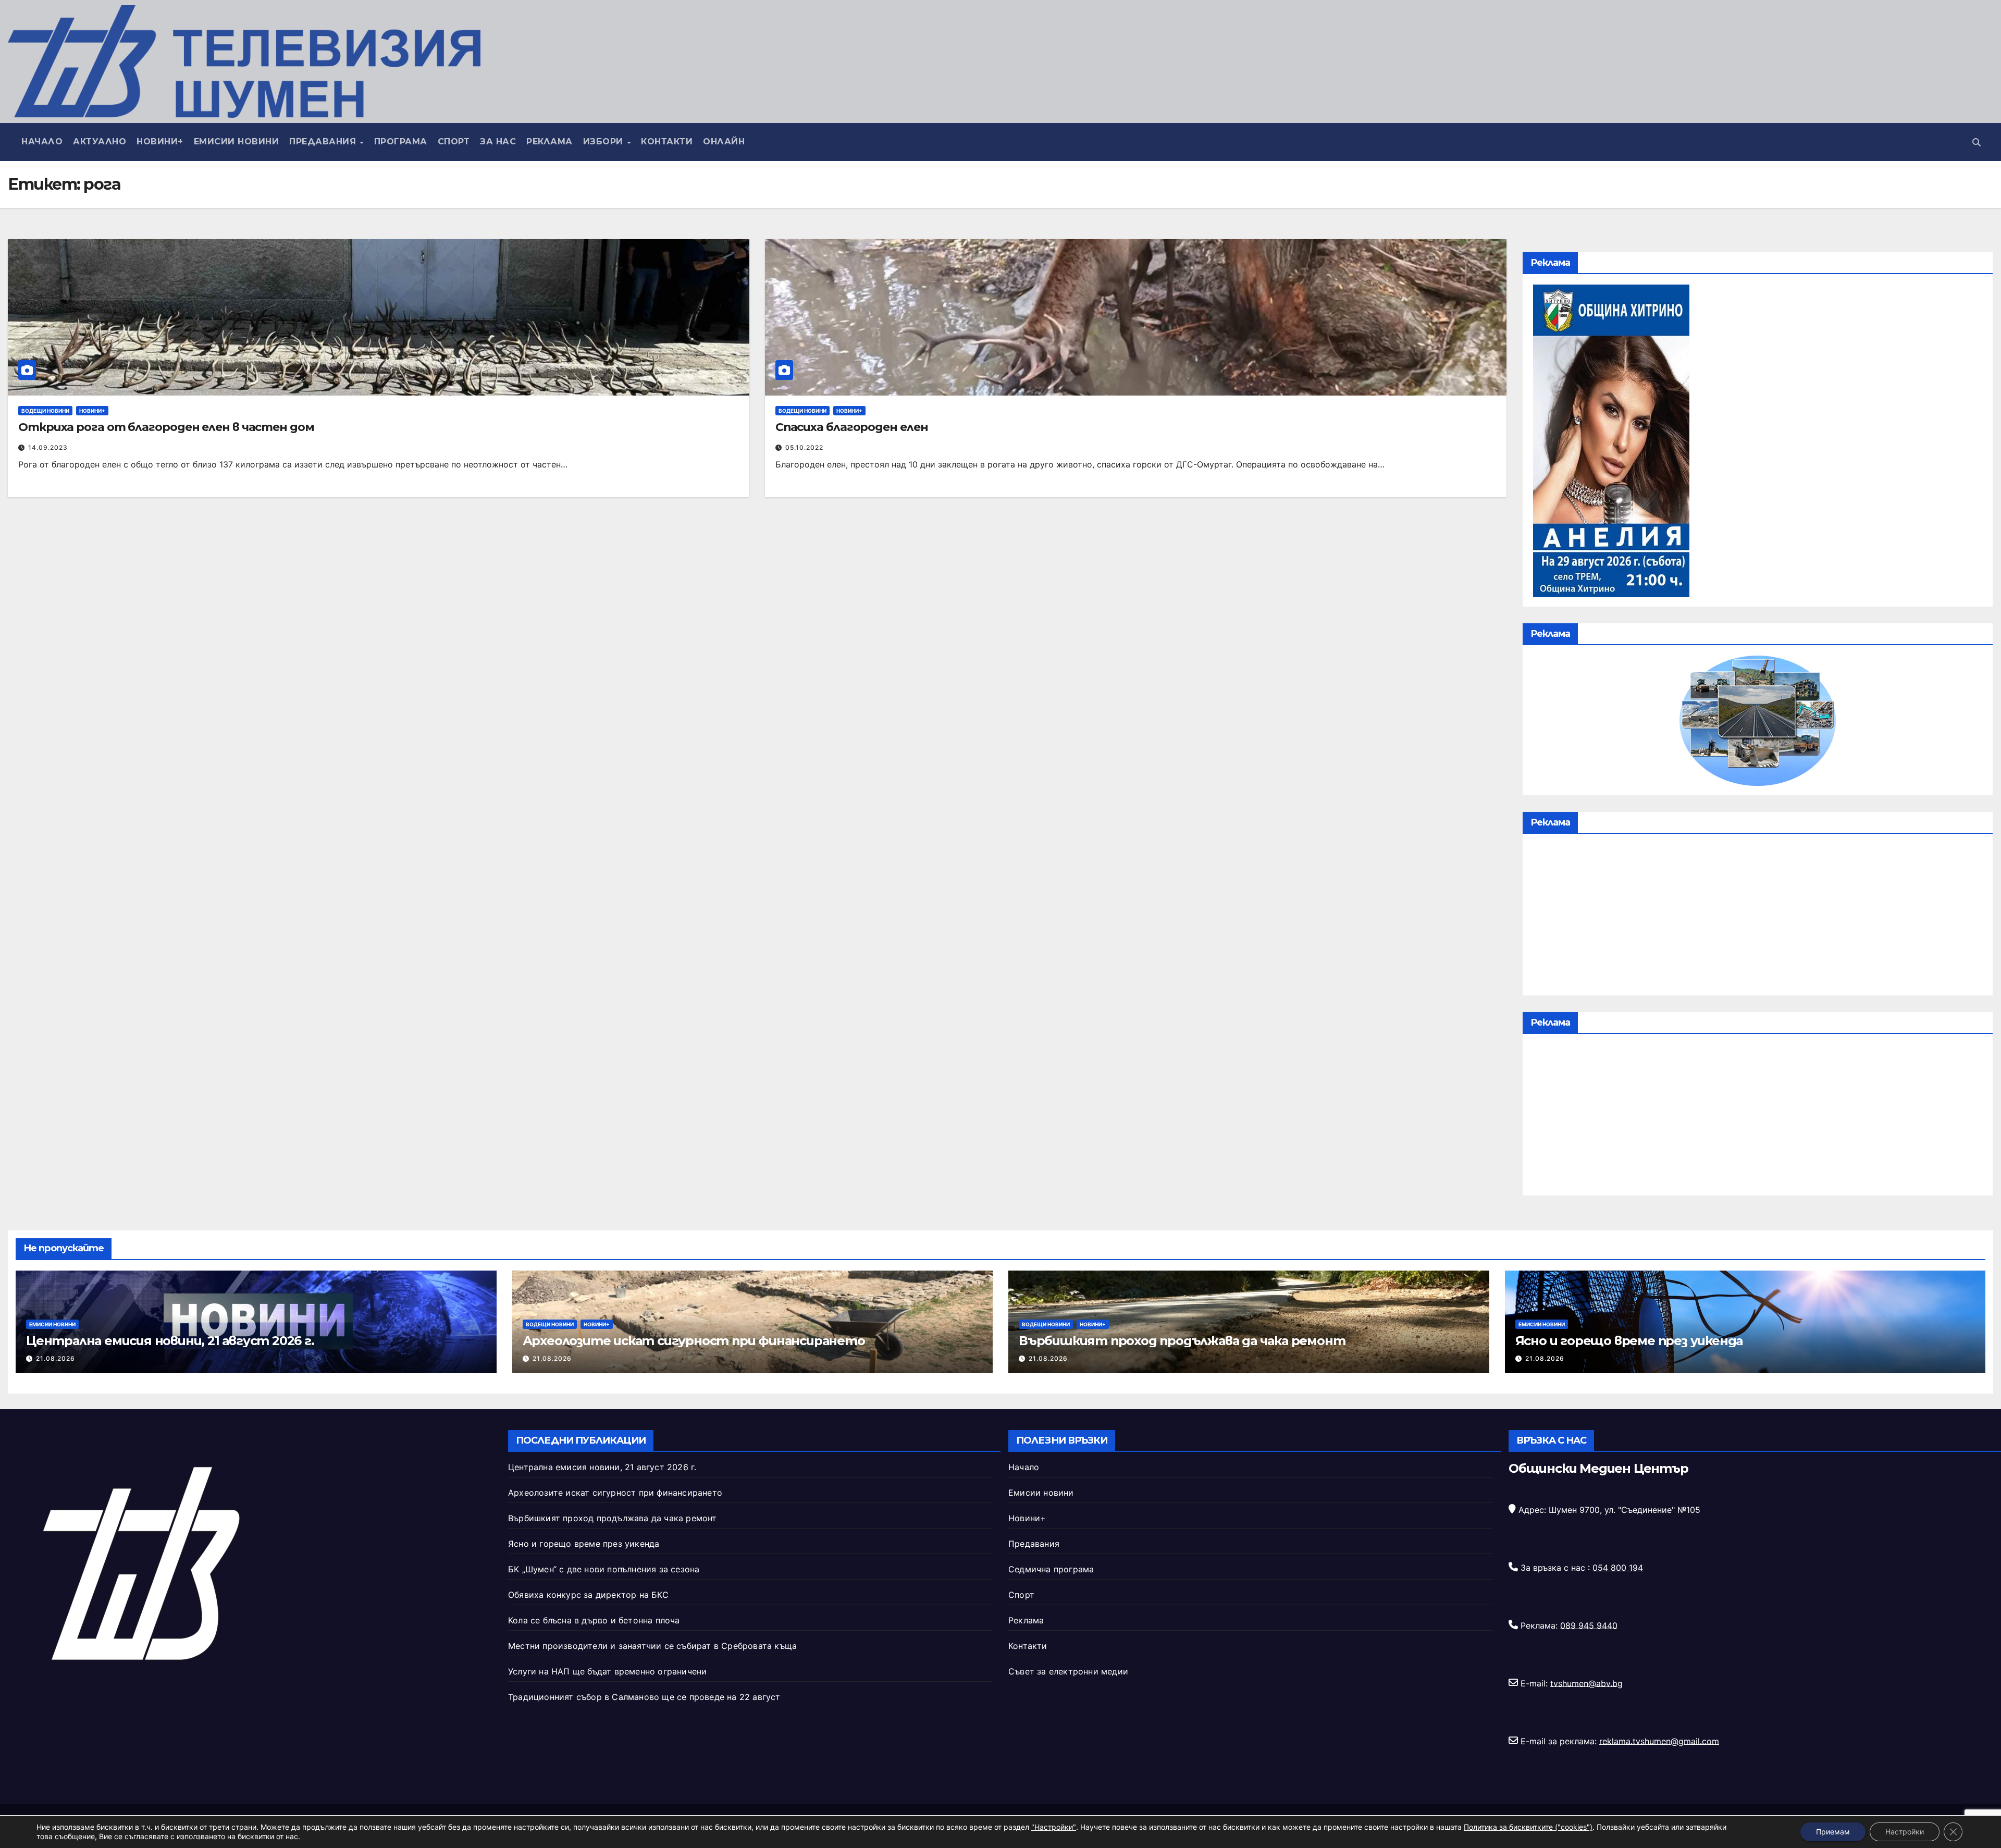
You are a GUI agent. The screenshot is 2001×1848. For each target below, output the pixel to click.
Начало (42, 141)
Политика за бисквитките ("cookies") (1528, 1827)
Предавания (324, 141)
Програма (401, 141)
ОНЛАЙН (724, 141)
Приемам (1833, 1832)
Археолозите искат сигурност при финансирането (694, 1341)
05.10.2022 (804, 447)
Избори (605, 141)
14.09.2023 (48, 447)
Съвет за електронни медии (1068, 1671)
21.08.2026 (55, 1358)
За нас (498, 141)
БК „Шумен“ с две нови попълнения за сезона (604, 1569)
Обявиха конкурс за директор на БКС (588, 1595)
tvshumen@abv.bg (1586, 1683)
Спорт (454, 141)
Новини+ (160, 141)
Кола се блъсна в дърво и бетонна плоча (594, 1620)
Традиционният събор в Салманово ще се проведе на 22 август (644, 1697)
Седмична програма (1051, 1569)
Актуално (100, 141)
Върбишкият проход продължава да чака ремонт (1182, 1341)
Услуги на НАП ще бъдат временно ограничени (607, 1671)
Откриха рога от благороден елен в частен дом (166, 427)
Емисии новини (237, 141)
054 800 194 (1618, 1567)
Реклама (549, 141)
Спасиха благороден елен (852, 427)
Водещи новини (45, 411)
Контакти (667, 141)
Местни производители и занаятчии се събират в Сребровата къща (652, 1646)
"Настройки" (1054, 1827)
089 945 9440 (1589, 1625)
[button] (1977, 142)
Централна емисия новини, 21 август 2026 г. (170, 1341)
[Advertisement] (1758, 917)
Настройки (1905, 1832)
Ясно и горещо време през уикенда (1629, 1341)
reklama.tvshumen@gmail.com (1659, 1741)
